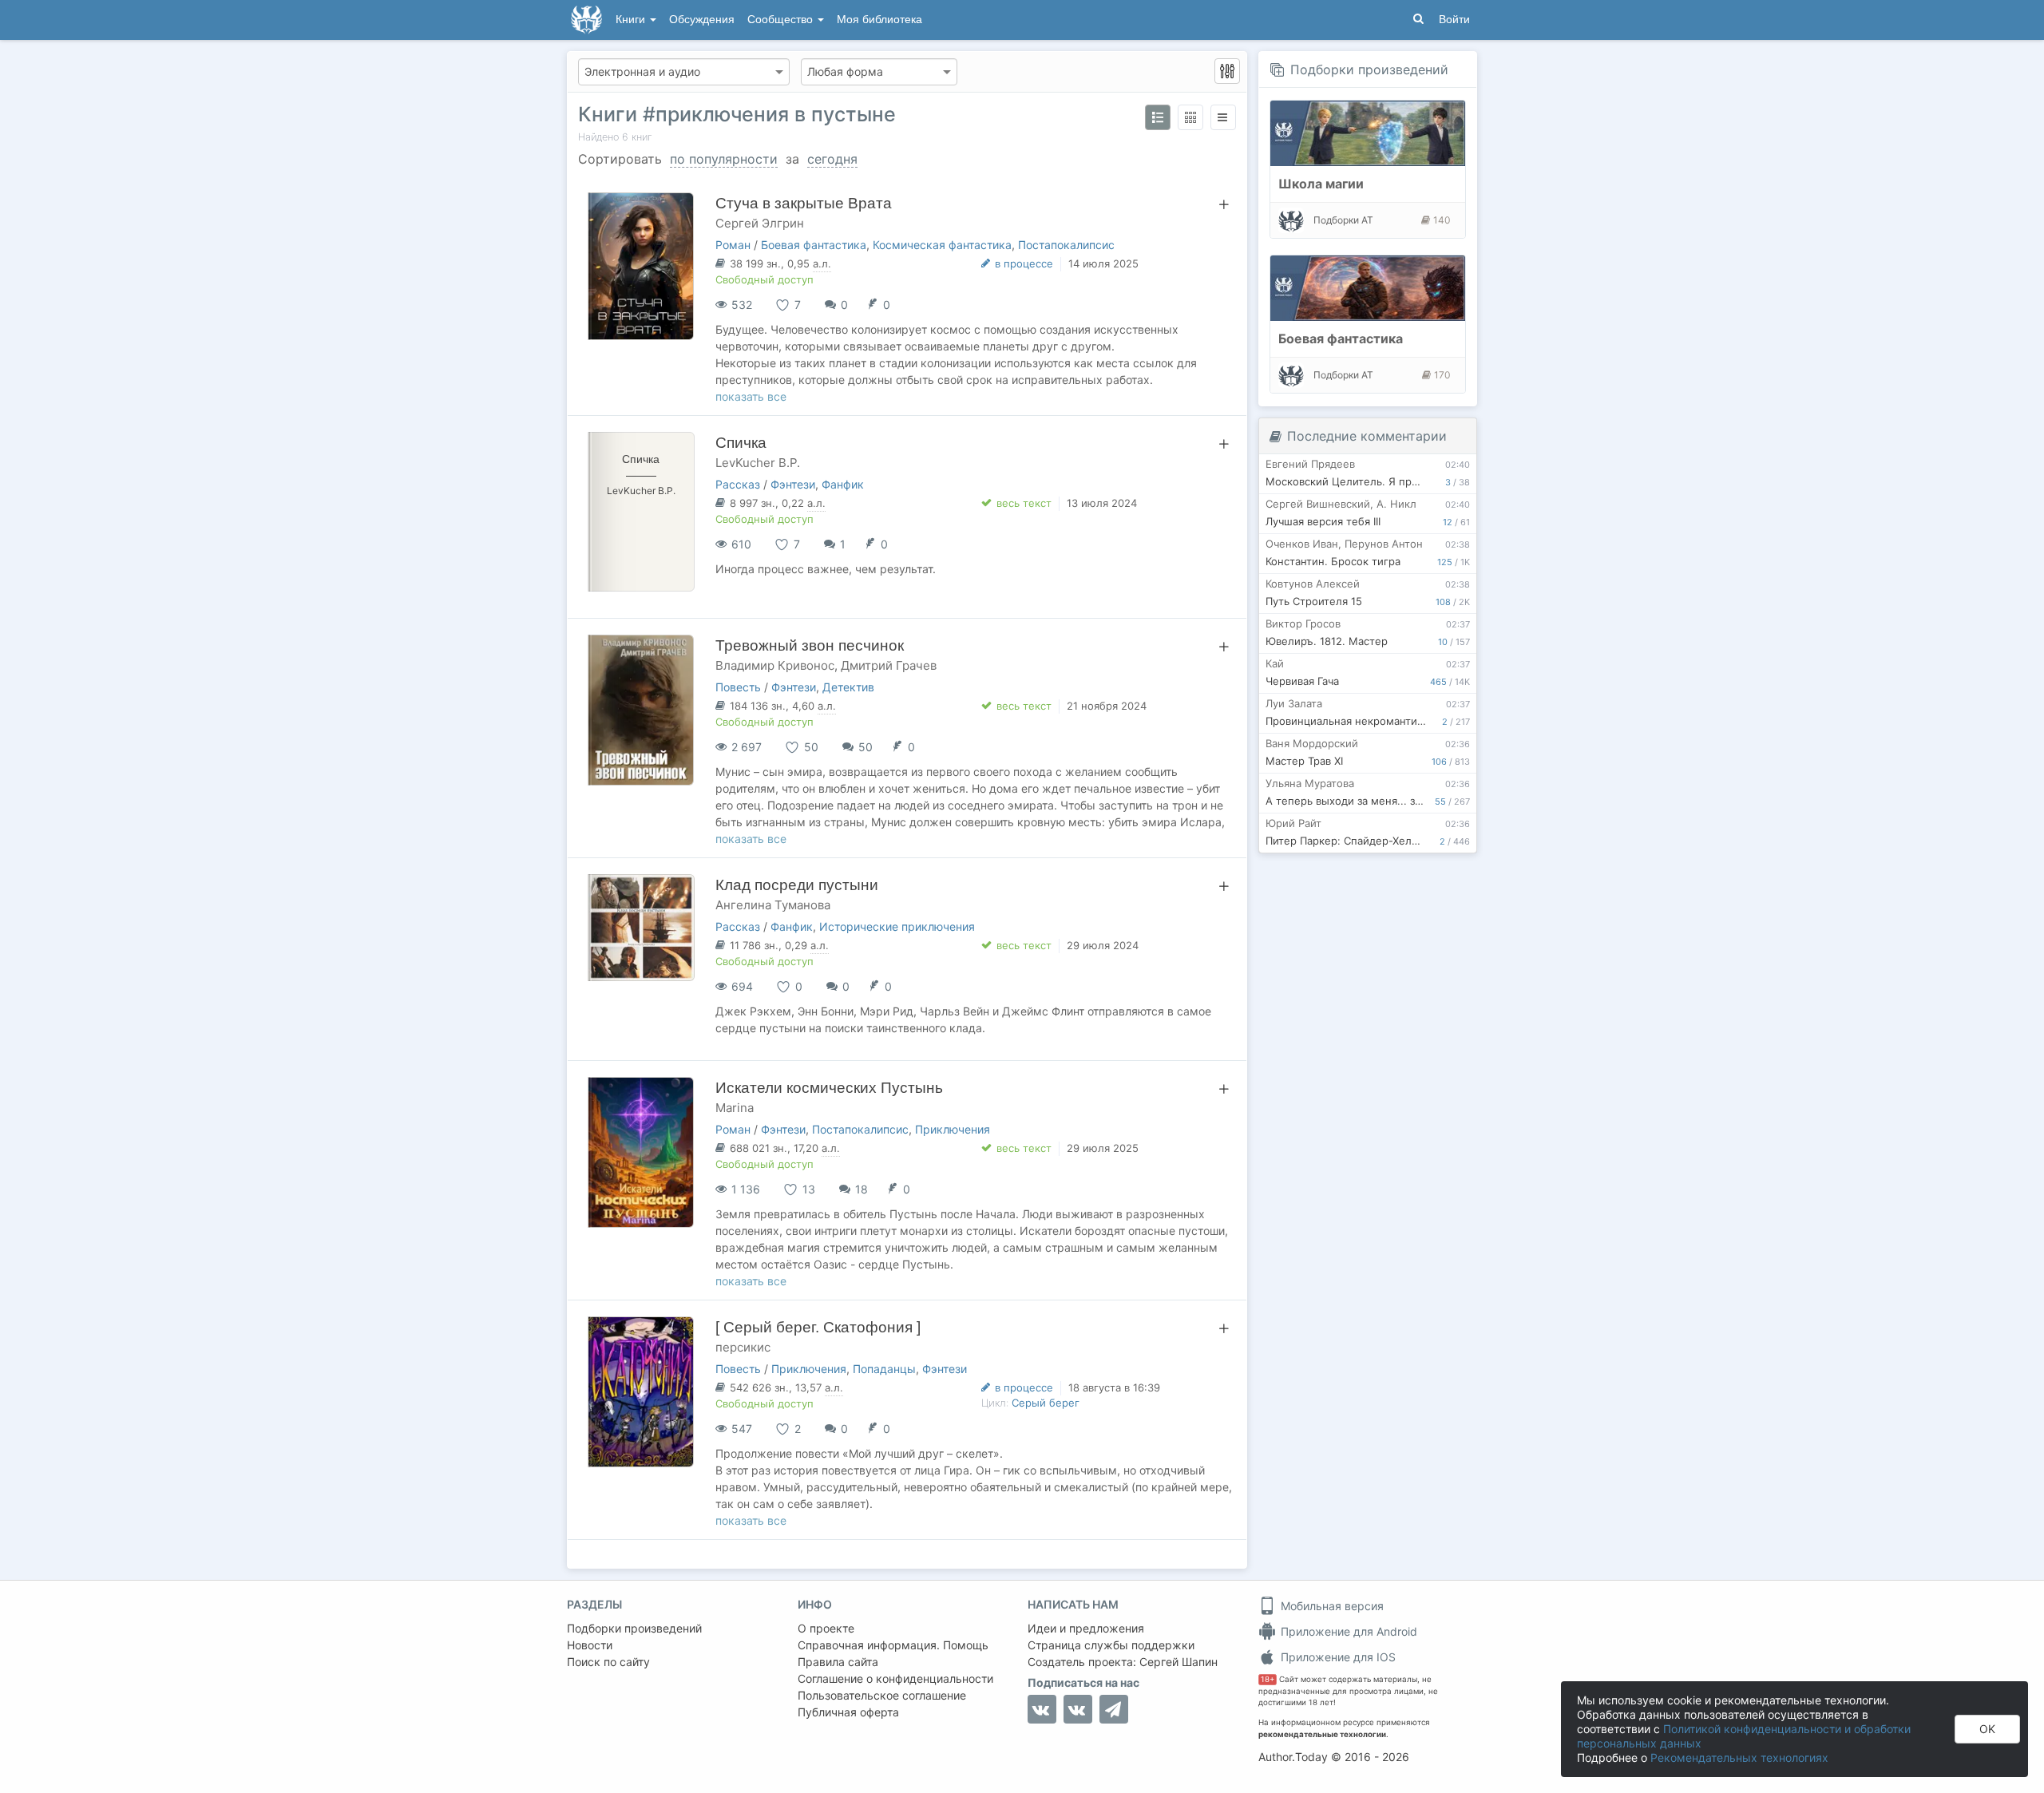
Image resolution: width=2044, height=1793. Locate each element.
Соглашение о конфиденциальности (895, 1678)
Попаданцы (884, 1369)
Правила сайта (838, 1662)
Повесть (738, 687)
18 (862, 1189)
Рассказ (738, 484)
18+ (1268, 1679)
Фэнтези (793, 484)
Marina (735, 1108)
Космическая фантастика (942, 245)
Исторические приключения (897, 926)
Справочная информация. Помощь (893, 1645)
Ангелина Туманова (773, 905)
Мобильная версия (1331, 1606)
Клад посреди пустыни (797, 885)
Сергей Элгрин (760, 223)
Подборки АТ (1343, 220)
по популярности (724, 159)
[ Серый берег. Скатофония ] (818, 1327)
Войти (1454, 20)
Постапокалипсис (1066, 245)
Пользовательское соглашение (882, 1695)
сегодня (832, 159)
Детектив (848, 687)
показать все (751, 396)
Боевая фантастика (814, 245)
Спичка (741, 443)
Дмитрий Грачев (889, 665)
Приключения (953, 1129)
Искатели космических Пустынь (829, 1088)
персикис (743, 1347)
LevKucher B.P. (758, 463)
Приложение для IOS (1337, 1657)
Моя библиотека (879, 20)
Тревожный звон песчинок (810, 645)
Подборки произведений (1369, 69)
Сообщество (782, 20)
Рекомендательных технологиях (1739, 1757)
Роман (733, 245)
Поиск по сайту (608, 1662)
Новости (590, 1645)
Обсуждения (702, 20)
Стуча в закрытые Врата (804, 203)
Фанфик (843, 484)
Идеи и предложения (1086, 1628)
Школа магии (1321, 184)
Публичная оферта (848, 1712)
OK (1987, 1729)
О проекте (826, 1628)
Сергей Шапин (1178, 1662)
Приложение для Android (1347, 1631)
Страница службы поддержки (1111, 1645)
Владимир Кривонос (775, 665)
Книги (632, 20)
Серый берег (1046, 1403)
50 (866, 747)
